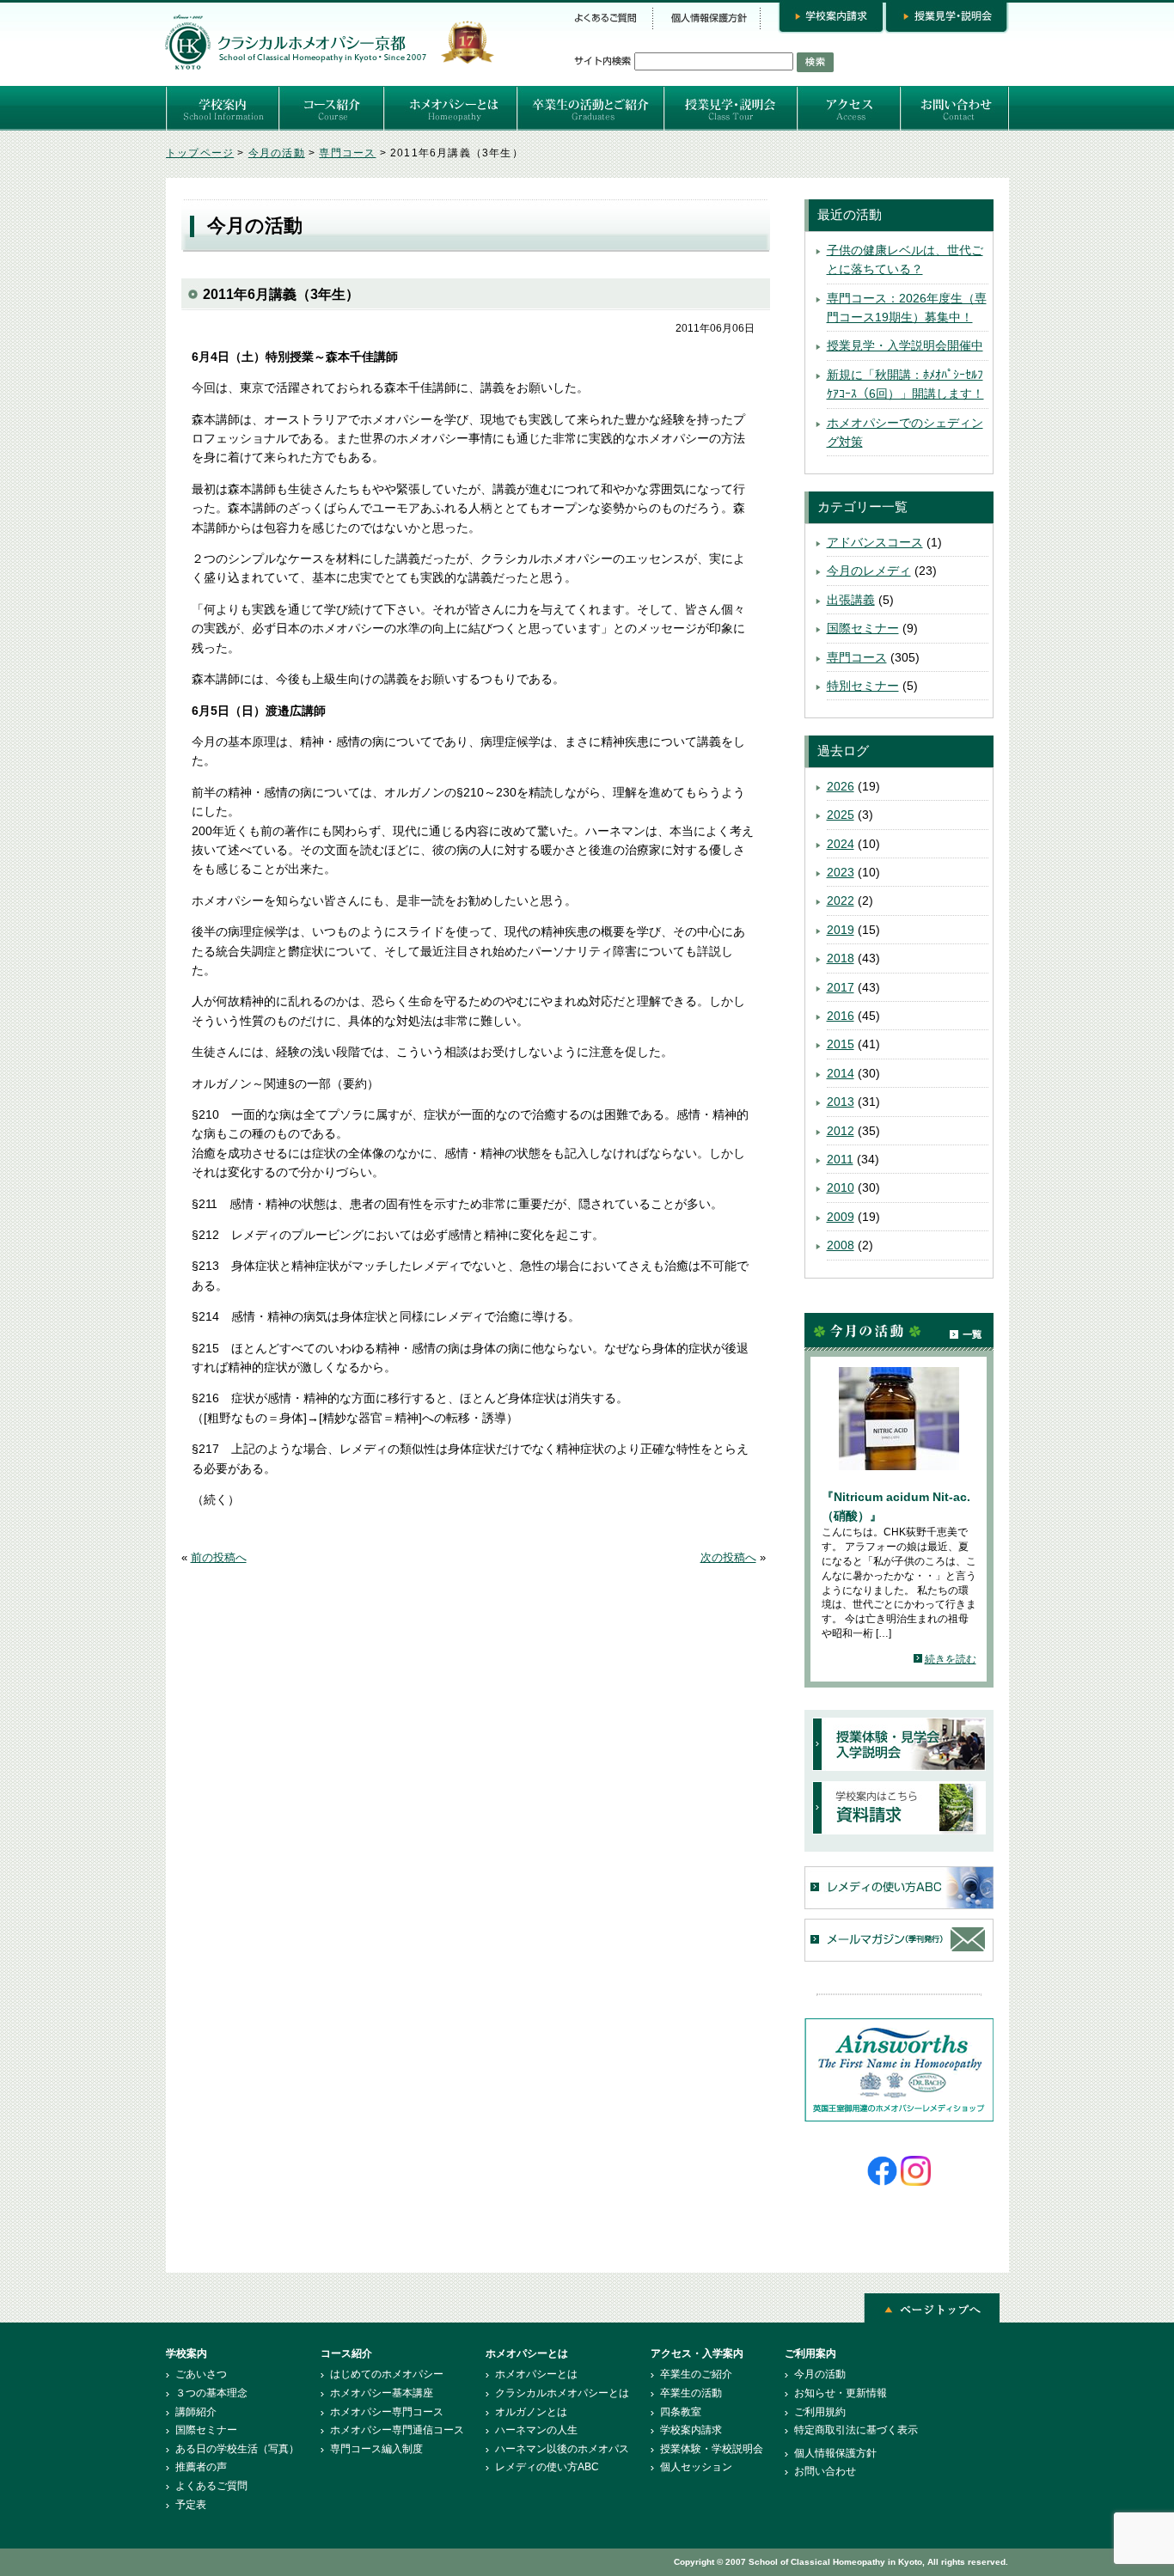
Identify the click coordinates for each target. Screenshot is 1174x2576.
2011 (840, 1159)
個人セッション (696, 2467)
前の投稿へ (219, 1558)
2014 (841, 1073)
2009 (841, 1217)
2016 (841, 1016)
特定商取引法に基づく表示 (856, 2430)
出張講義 (851, 600)
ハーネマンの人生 (536, 2430)
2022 (841, 900)
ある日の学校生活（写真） (237, 2449)
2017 (841, 987)
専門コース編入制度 (376, 2449)
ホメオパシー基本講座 (382, 2393)
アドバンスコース (875, 542)
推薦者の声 (201, 2467)
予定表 (191, 2505)
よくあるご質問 (211, 2486)
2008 (841, 1245)
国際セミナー (863, 628)
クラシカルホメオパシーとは (562, 2393)
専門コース (347, 153)
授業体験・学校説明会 (712, 2449)
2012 (841, 1131)
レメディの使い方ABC (547, 2467)
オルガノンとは (531, 2412)
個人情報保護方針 (835, 2453)
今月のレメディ (869, 571)
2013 (841, 1102)
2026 (841, 786)
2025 (841, 815)
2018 (841, 958)
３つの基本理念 (211, 2393)
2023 (841, 872)
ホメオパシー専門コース (387, 2412)
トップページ (200, 153)
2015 (841, 1044)
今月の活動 (277, 153)
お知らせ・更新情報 (841, 2393)
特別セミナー (863, 686)
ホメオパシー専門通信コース (397, 2430)
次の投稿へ (728, 1558)
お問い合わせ (825, 2471)
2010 (841, 1187)
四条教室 (681, 2412)
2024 (841, 844)
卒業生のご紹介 (696, 2374)
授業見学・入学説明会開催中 (905, 345)
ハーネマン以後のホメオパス (562, 2449)
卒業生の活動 (691, 2393)
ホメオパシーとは (536, 2374)
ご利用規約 (820, 2412)
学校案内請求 (691, 2430)
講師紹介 (196, 2412)
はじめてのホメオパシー (387, 2374)
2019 (841, 930)
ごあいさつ (201, 2374)
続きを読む (951, 1659)
